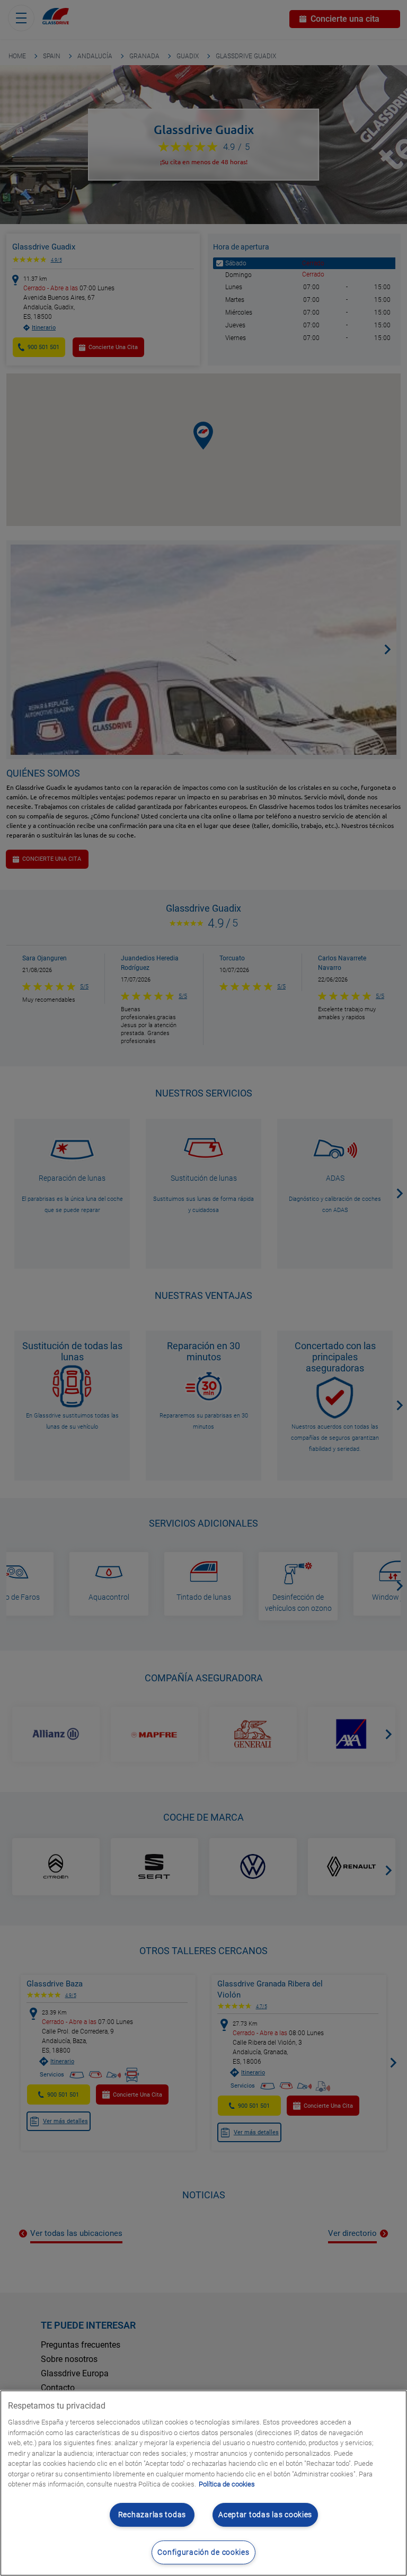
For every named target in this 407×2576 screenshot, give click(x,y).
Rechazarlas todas (152, 2515)
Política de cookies (227, 2484)
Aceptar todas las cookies (265, 2515)
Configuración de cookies (203, 2552)
